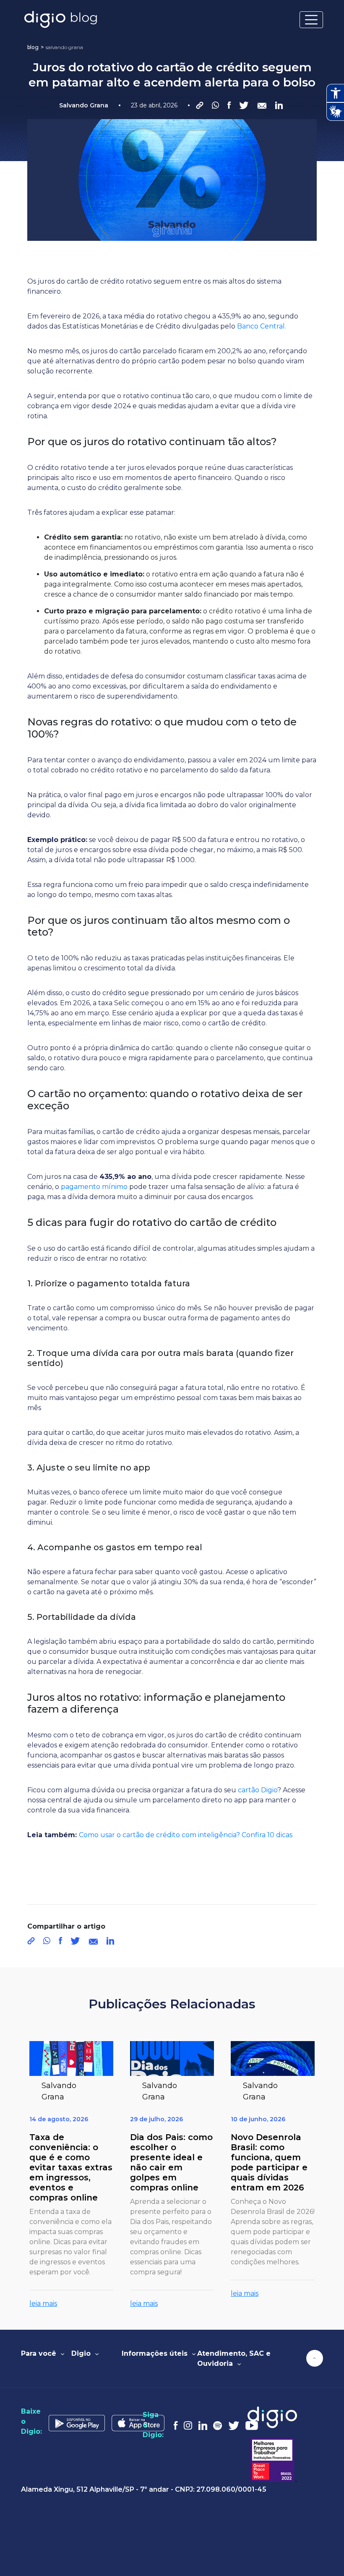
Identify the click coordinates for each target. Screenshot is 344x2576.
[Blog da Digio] (61, 20)
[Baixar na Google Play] (80, 2421)
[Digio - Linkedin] (206, 2425)
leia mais (43, 2304)
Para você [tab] (40, 2353)
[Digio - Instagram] (191, 2425)
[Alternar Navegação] (311, 20)
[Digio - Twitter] (237, 2425)
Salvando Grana (64, 47)
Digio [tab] (82, 2353)
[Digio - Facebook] (179, 2425)
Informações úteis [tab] (156, 2353)
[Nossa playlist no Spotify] (221, 2425)
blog (33, 47)
